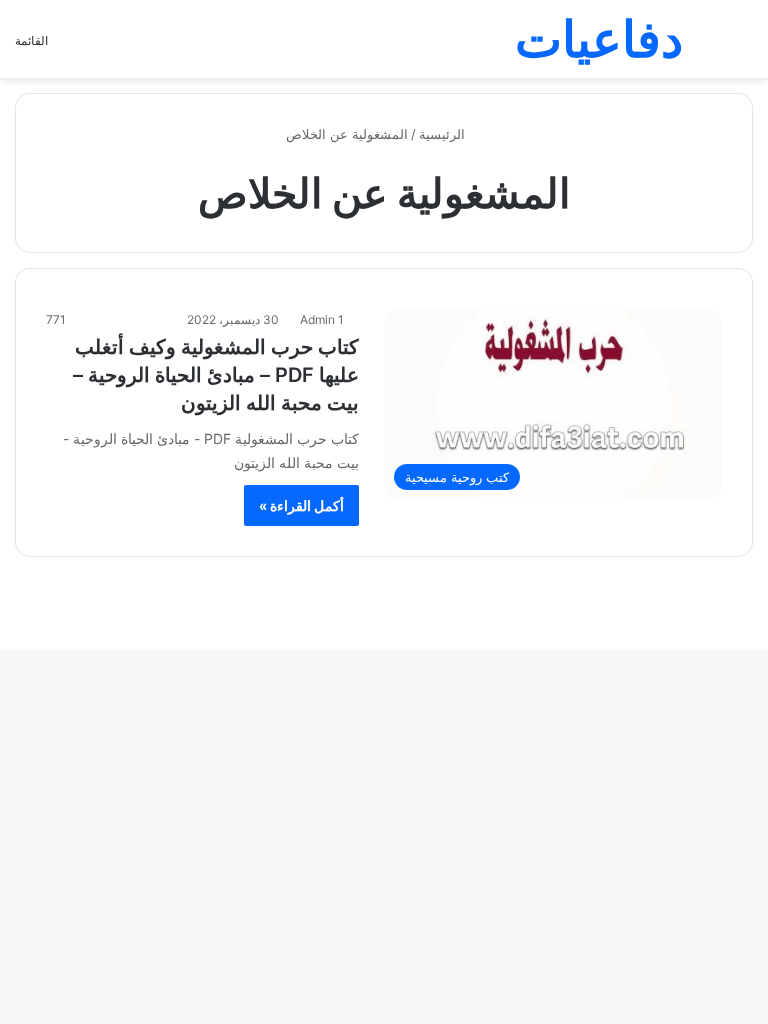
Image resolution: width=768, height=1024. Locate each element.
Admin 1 (322, 319)
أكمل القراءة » (301, 505)
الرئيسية (444, 134)
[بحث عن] (743, 46)
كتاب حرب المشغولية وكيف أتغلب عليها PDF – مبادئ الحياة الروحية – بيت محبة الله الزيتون (216, 375)
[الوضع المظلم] (708, 46)
